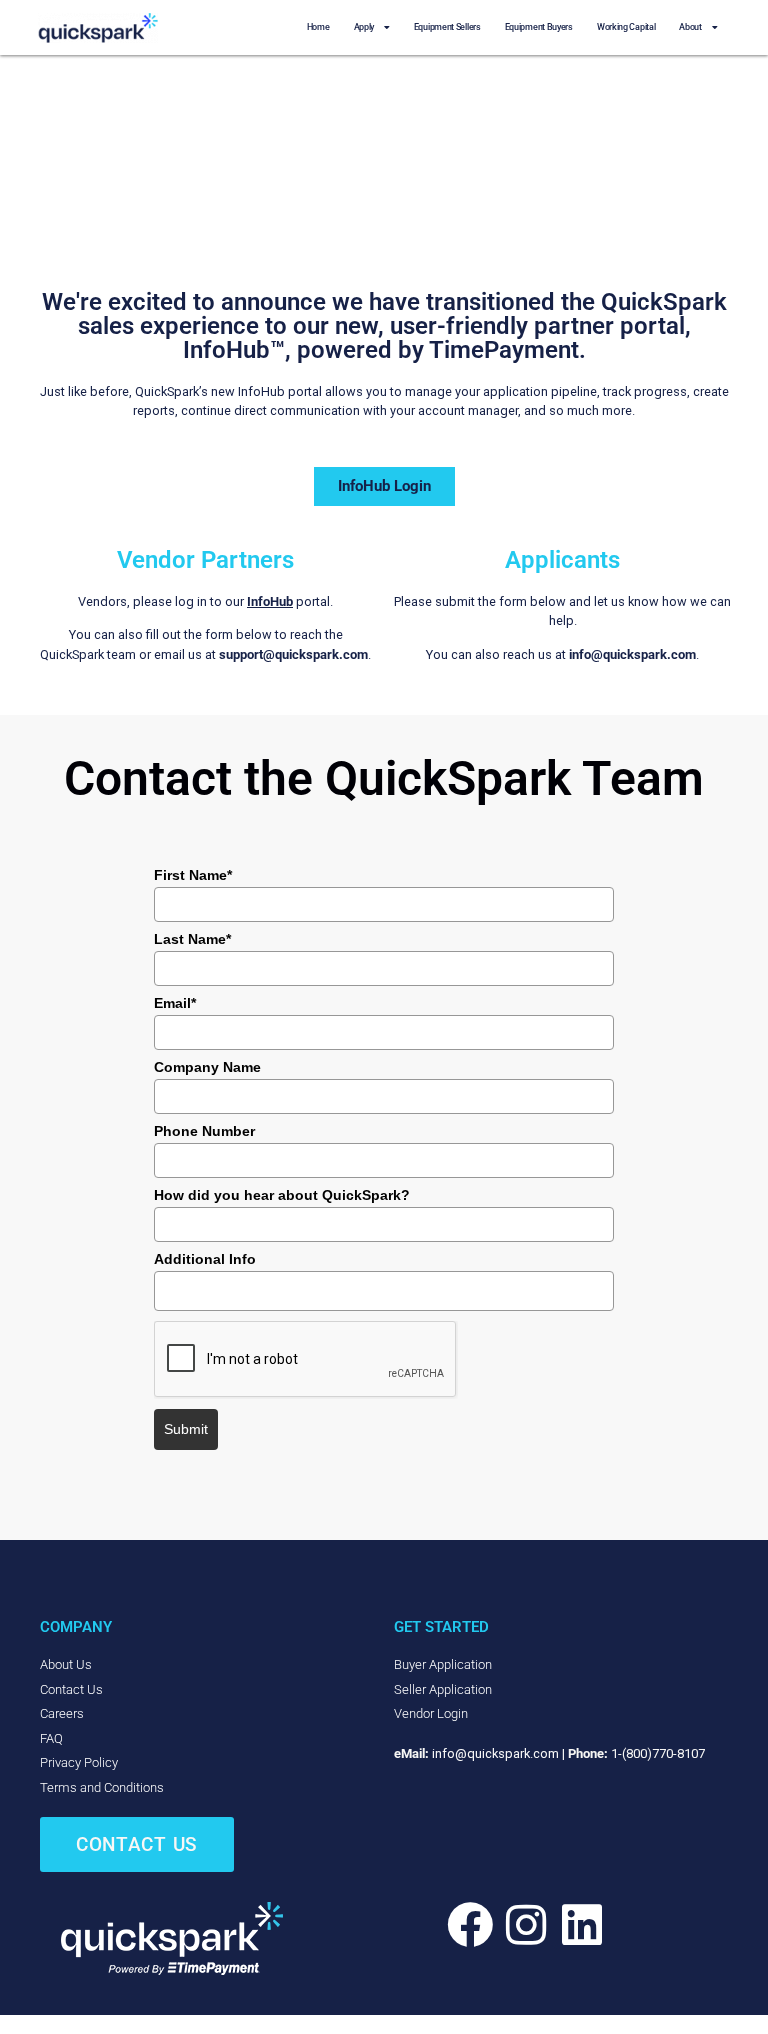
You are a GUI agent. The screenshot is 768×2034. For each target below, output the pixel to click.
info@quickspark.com (632, 654)
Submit (186, 1429)
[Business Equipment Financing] (172, 1938)
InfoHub (270, 601)
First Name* (193, 875)
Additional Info (205, 1259)
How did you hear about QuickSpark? (282, 1195)
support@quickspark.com (293, 654)
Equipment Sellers (447, 27)
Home (318, 27)
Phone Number (204, 1131)
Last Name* (192, 939)
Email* (175, 1003)
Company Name (207, 1067)
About (690, 27)
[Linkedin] (582, 1925)
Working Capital (626, 27)
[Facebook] (470, 1925)
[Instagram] (526, 1925)
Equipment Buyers (539, 27)
